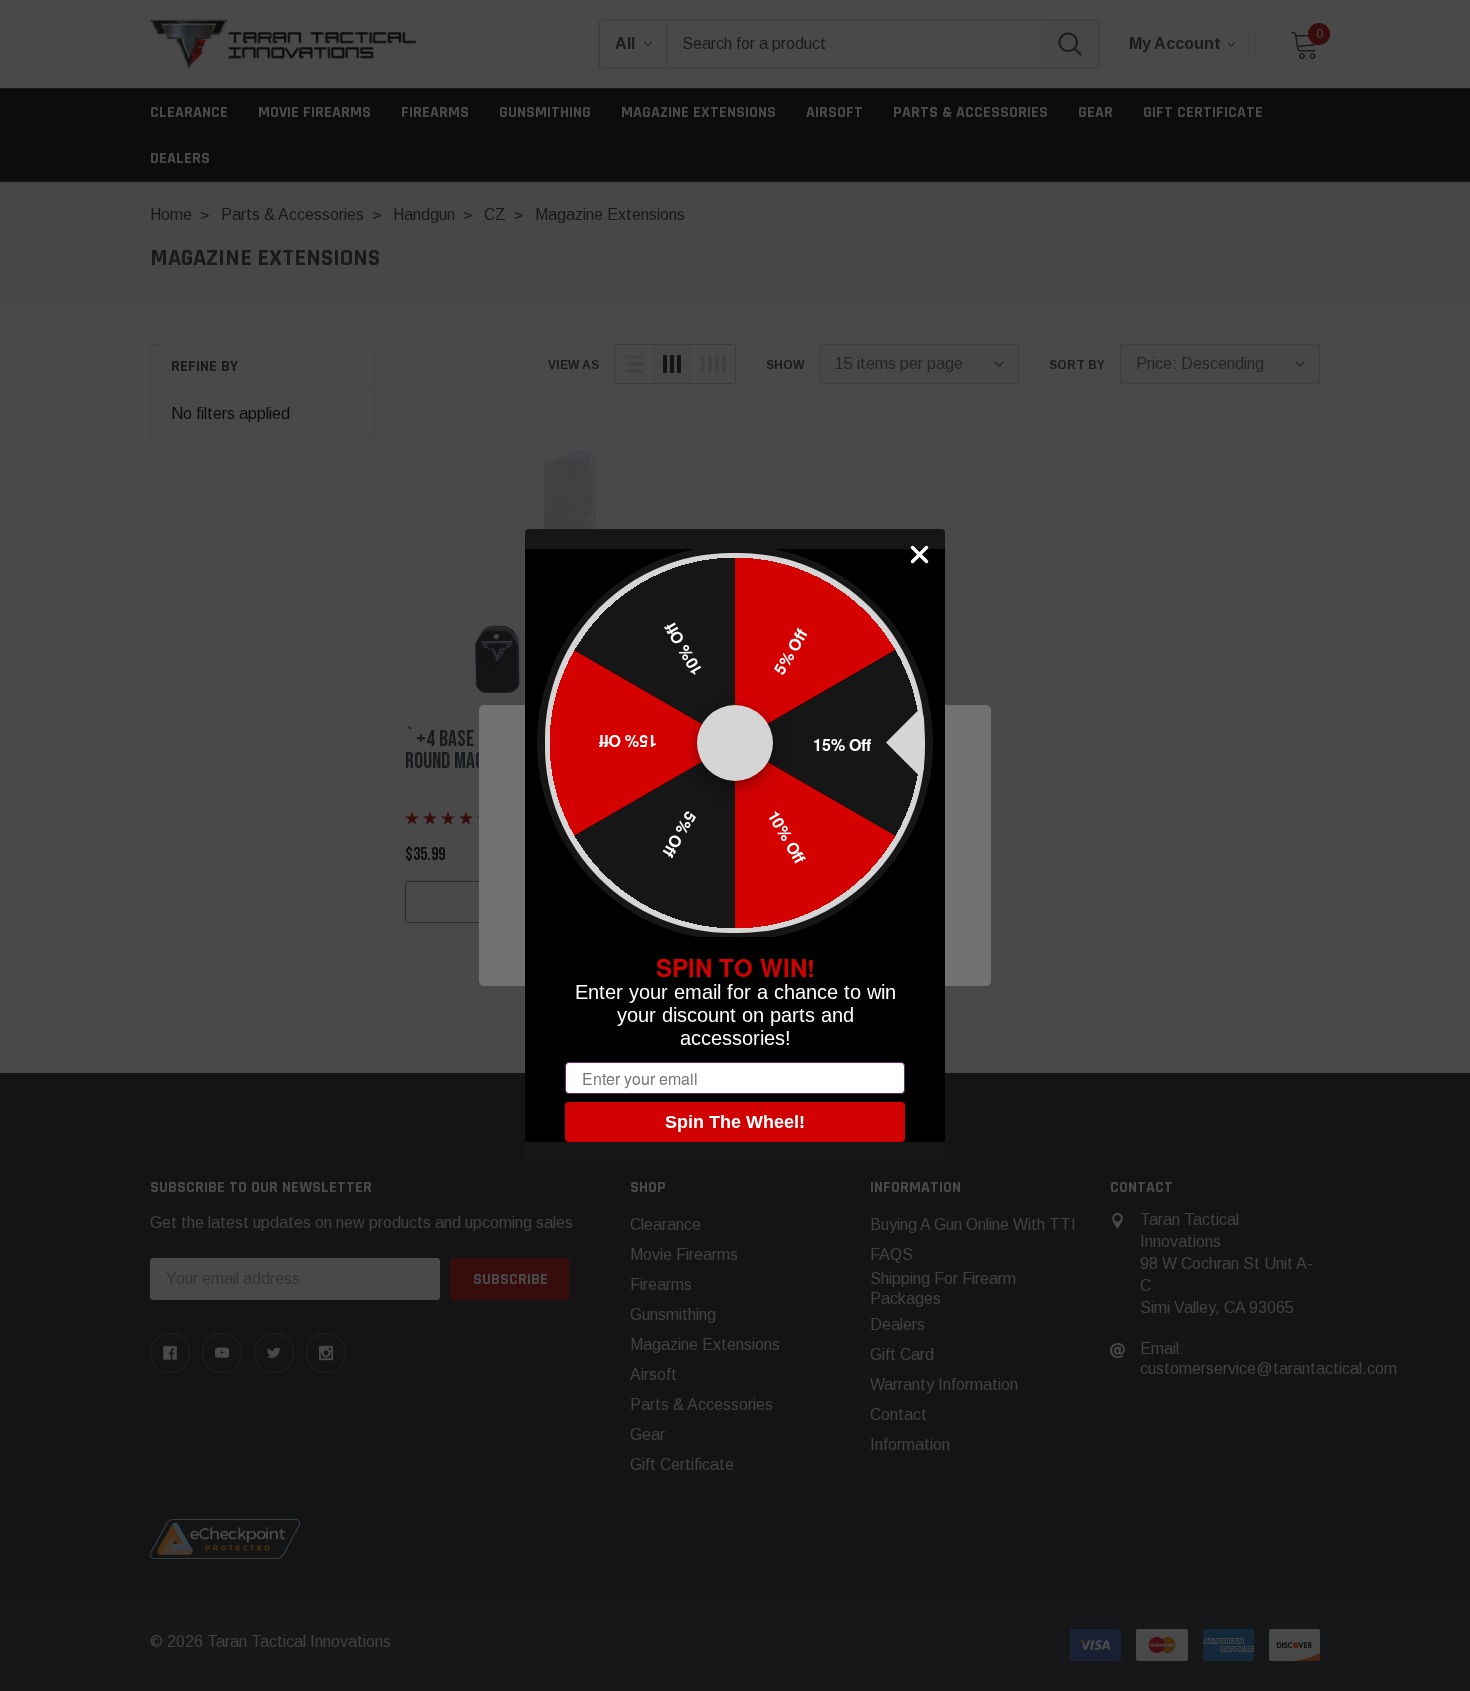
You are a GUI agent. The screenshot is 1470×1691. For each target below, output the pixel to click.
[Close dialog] (919, 554)
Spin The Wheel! (735, 1122)
